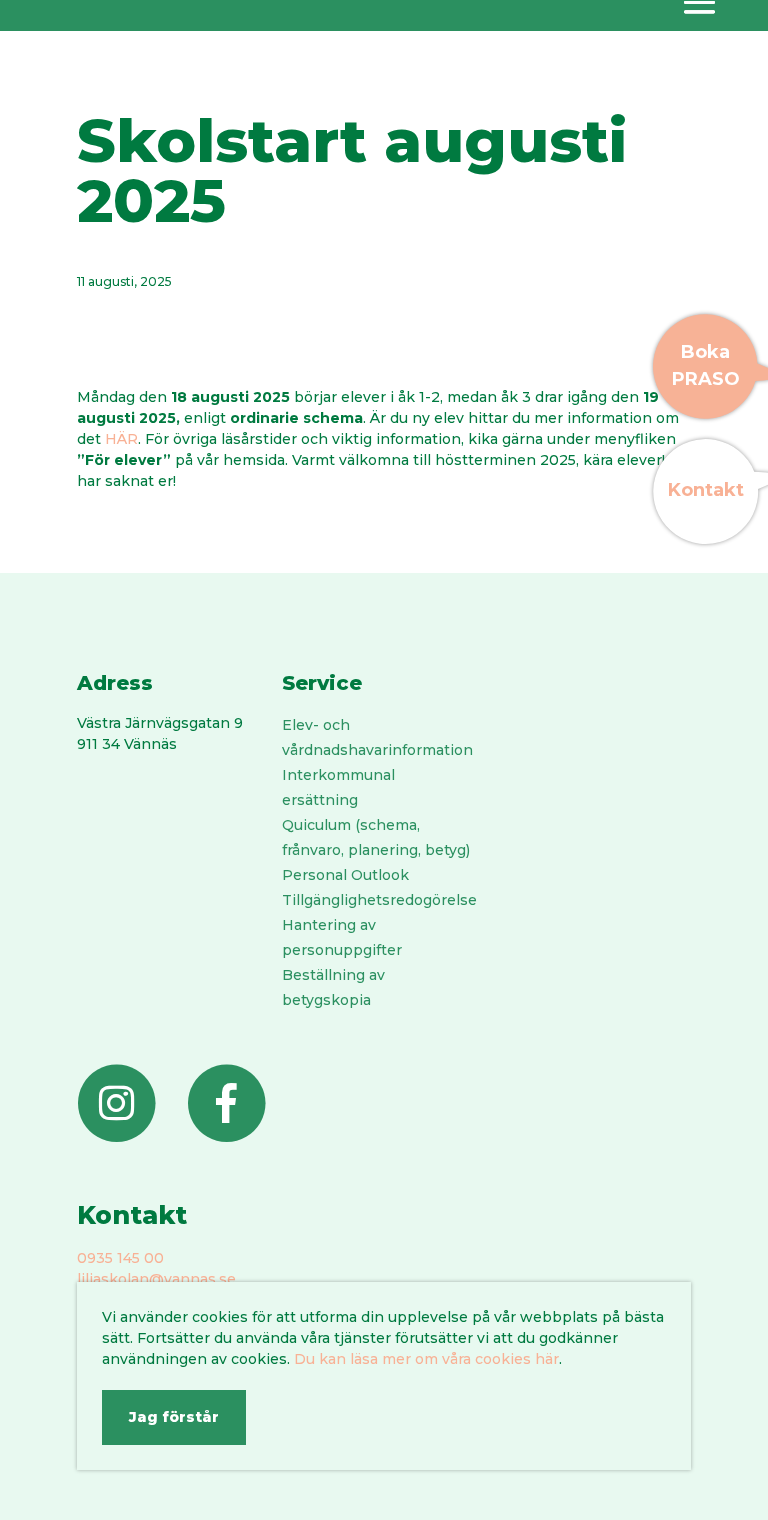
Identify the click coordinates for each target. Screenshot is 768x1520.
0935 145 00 (120, 1258)
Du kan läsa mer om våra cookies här (426, 1359)
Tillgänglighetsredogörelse (379, 900)
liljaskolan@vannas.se (156, 1279)
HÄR (121, 439)
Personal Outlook (345, 875)
